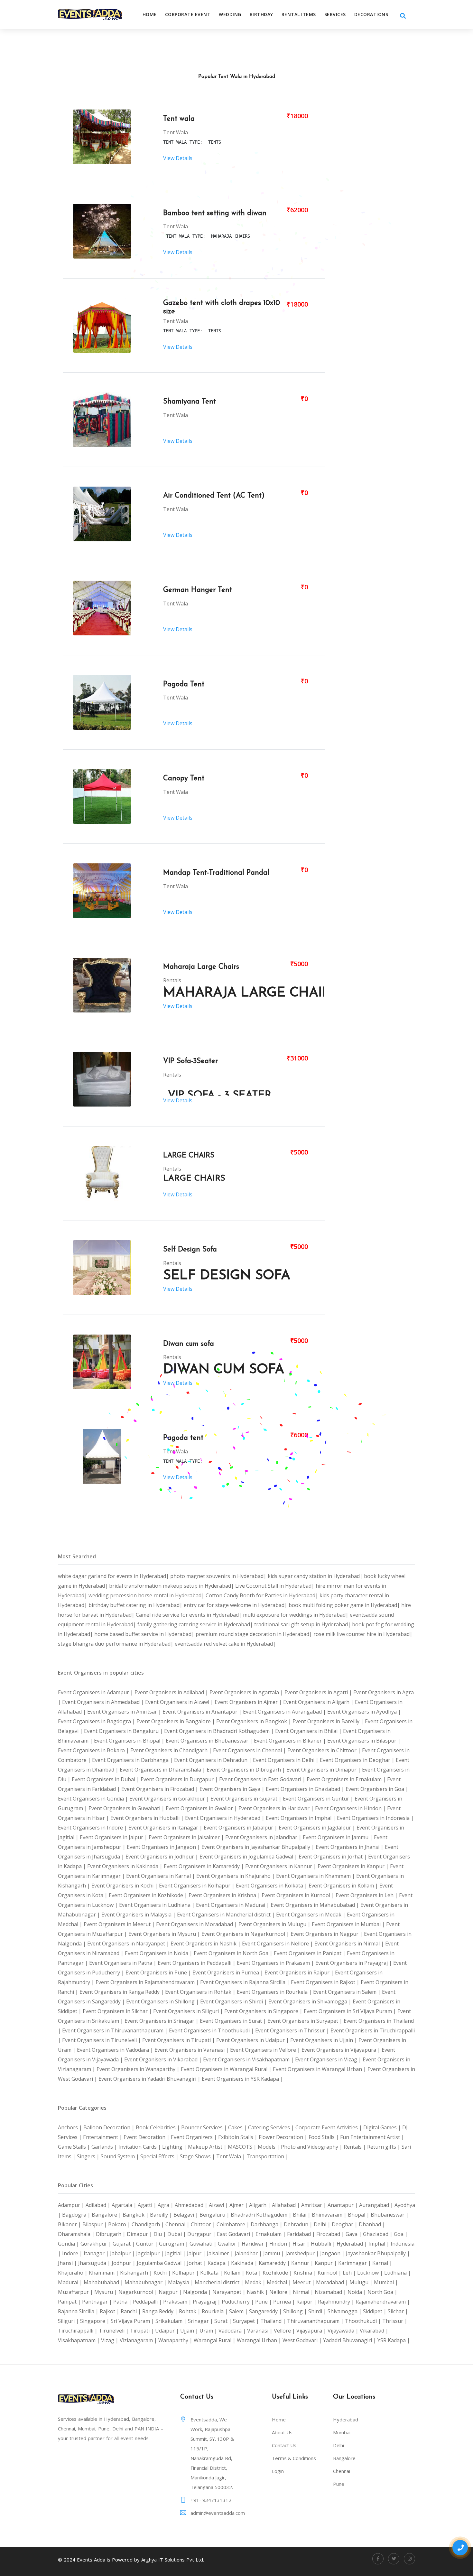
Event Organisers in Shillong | (163, 2001)
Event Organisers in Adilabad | (172, 1692)
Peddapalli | (148, 2302)
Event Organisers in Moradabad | (197, 1924)
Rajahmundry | (337, 2302)
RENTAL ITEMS (299, 14)
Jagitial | (176, 2253)
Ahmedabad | (192, 2205)
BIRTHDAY (261, 14)
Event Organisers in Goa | (377, 1789)
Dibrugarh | (111, 2234)
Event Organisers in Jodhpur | (162, 1857)
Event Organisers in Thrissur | (293, 2030)
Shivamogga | (345, 2311)
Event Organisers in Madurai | (233, 1905)
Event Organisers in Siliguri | (189, 2011)
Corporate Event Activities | (329, 2127)
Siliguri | (69, 2321)
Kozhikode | (278, 2273)
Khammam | (104, 2273)
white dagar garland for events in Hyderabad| (114, 1576)
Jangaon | (333, 2253)
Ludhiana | (398, 2273)
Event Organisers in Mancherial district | (227, 1915)
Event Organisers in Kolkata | (272, 1886)
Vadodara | (233, 2331)
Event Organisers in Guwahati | (127, 1808)
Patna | (123, 2302)
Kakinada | (245, 2263)
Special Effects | (160, 2156)
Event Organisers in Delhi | (286, 1760)
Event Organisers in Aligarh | (319, 1702)
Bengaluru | (215, 2215)
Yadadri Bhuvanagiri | (350, 2340)
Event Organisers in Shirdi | (234, 2001)
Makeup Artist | (208, 2147)
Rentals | (355, 2147)
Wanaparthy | (176, 2340)
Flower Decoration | (284, 2137)
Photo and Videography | (312, 2147)
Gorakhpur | (97, 2244)
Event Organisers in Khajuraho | (236, 1876)
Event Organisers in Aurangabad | (285, 1712)
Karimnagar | (355, 2263)
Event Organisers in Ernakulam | (347, 1779)
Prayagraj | (207, 2302)
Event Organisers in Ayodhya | (364, 1712)
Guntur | (148, 2244)
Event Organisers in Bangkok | (254, 1721)
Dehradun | (299, 2224)
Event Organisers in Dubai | (106, 1779)
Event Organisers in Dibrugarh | (246, 1770)
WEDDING (230, 14)
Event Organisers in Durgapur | (180, 1779)
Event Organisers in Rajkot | (326, 1982)
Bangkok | (136, 2215)
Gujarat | (124, 2244)
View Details (178, 158)
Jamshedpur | (303, 2253)
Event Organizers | (195, 2137)
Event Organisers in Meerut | (120, 1924)
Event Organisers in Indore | (93, 1828)
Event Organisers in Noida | (159, 1953)
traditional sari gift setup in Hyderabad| (303, 1624)
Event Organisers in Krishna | (225, 1895)
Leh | (350, 2273)
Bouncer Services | (205, 2127)
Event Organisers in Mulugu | (275, 1924)
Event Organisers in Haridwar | (277, 1808)
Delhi (339, 2445)
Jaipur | (197, 2253)
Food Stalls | (324, 2137)
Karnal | (382, 2263)
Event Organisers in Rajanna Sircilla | (246, 1982)
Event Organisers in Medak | (311, 1915)
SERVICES (335, 14)
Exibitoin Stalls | (238, 2137)
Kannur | (303, 2263)
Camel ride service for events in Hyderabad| (189, 1615)
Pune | (264, 2302)
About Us (282, 2432)
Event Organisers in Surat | (234, 2021)
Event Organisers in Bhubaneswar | (210, 1741)
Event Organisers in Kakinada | (125, 1866)
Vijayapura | (312, 2331)
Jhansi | (68, 2263)
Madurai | (71, 2282)
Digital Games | (383, 2127)
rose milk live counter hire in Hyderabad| (363, 1634)
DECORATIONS (371, 14)
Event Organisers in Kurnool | (299, 1895)
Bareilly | (162, 2215)
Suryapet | (247, 2321)
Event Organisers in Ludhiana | (158, 1905)
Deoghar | (345, 2224)
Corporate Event (188, 14)
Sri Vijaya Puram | (133, 2321)
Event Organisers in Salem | (348, 1992)
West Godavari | (303, 2340)
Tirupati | (143, 2331)
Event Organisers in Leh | (367, 1895)
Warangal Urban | (260, 2340)
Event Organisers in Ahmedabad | (104, 1702)
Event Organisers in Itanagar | (166, 1828)
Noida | (357, 2292)
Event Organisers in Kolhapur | (197, 1886)
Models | (269, 2147)
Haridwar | (255, 2244)
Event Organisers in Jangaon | (164, 1847)
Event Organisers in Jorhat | (333, 1857)
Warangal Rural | (215, 2340)
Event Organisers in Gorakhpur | (170, 1799)
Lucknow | (371, 2273)
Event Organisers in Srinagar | (162, 2021)
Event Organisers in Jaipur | (114, 1837)
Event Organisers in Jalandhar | (264, 1837)
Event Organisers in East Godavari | (263, 1779)
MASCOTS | (243, 2147)
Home (150, 14)
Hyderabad (346, 2419)
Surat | (224, 2321)
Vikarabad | (374, 2331)
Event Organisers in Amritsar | (125, 1712)
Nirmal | (304, 2292)
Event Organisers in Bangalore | (176, 1721)
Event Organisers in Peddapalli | (197, 1963)
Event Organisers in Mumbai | (349, 1924)
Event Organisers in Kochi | (125, 1886)
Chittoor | (204, 2224)
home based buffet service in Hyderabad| (145, 1634)
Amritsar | (314, 2205)
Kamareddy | (275, 2263)
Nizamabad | (331, 2292)
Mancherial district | (220, 2282)
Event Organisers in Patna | (123, 1963)
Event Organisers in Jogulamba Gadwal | (249, 1857)
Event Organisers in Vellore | (266, 2050)
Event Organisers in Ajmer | (249, 1702)
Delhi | (323, 2224)
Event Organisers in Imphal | (301, 1818)
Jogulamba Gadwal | (162, 2263)
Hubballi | (324, 2244)
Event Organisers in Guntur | (319, 1799)
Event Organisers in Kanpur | (354, 1866)
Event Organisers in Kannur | (281, 1866)
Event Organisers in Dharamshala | (163, 1770)
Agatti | (148, 2205)
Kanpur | (326, 2263)
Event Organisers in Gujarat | (247, 1799)
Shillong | (296, 2311)
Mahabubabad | (104, 2282)
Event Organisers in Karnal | (161, 1876)
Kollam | (235, 2273)
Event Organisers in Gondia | (94, 1799)
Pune (339, 2484)
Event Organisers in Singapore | (264, 2011)
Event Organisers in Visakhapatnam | (249, 2059)
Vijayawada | (344, 2331)
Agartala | (125, 2205)
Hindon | (281, 2244)
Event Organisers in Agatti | (319, 1692)
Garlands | (105, 2147)
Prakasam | (178, 2302)
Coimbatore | (234, 2224)
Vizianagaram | (139, 2340)
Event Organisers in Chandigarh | (172, 1750)
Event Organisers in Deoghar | (358, 1760)
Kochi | (163, 2273)
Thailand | (274, 2321)
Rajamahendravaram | (383, 2302)
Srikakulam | (172, 2321)
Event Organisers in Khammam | (316, 1876)
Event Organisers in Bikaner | (291, 1741)
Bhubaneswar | (390, 2215)
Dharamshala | (77, 2234)
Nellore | (281, 2292)
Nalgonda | (198, 2292)
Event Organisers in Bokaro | (94, 1750)
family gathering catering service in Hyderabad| (196, 1624)
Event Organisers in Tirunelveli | (102, 2040)
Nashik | (258, 2292)
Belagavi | (186, 2215)
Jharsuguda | (95, 2263)
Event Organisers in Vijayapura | (342, 2050)
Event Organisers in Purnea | (228, 1972)
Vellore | (285, 2331)
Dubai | (177, 2234)
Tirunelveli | (114, 2331)
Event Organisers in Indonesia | (375, 1818)
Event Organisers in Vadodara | (116, 2050)
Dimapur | (140, 2234)
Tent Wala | (231, 2156)
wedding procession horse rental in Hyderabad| (147, 1595)
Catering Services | (272, 2127)
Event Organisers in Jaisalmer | (187, 1837)
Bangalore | (107, 2215)
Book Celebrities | (158, 2127)
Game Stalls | (75, 2147)
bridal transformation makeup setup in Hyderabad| (172, 1586)
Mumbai (342, 2432)
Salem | (239, 2311)
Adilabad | (99, 2205)
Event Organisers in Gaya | (233, 1789)
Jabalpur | (123, 2253)
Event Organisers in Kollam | (344, 1886)
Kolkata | (212, 2273)
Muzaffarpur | (76, 2292)
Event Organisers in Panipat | (310, 1953)
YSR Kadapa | (394, 2340)
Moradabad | (333, 2282)
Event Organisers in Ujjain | (324, 2040)
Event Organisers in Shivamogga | (311, 2001)
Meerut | (304, 2282)
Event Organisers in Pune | (159, 1972)
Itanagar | (97, 2253)
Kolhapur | (186, 2273)
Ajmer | (239, 2205)
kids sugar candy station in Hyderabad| (316, 1576)
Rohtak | (190, 2311)
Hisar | (302, 2244)
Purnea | (285, 2302)
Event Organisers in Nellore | (278, 1944)
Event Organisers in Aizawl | (180, 1702)
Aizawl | (219, 2205)
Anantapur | (343, 2205)
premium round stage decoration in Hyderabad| (255, 1634)
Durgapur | (202, 2234)
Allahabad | (287, 2205)
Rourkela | (215, 2311)
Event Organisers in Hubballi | (148, 1818)
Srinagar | (201, 2321)
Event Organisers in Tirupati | (179, 2040)
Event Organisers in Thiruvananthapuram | (116, 2030)
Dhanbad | (372, 2224)
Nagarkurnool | (139, 2292)
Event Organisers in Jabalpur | (241, 1828)
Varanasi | (260, 2331)
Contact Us (284, 2445)
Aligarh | (260, 2205)
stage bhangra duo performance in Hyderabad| (116, 1644)
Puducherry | (238, 2302)
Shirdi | (318, 2311)
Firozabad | (331, 2234)
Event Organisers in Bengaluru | (124, 1731)
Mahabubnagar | (146, 2282)
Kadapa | (219, 2263)
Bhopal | (359, 2215)
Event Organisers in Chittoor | (325, 1750)
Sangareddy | (266, 2311)
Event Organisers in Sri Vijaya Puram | (351, 2011)
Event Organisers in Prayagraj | (354, 1963)
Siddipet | (375, 2311)
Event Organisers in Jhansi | (350, 1847)
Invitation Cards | (140, 2147)
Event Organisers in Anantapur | (203, 1712)
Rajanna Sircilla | (79, 2311)
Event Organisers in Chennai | (250, 1750)
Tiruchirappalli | (78, 2331)
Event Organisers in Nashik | (206, 1944)
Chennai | (178, 2224)
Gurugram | (174, 2244)
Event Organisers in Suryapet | (306, 2021)
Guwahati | (204, 2244)
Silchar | (398, 2311)
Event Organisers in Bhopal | (130, 1741)
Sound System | (121, 2156)
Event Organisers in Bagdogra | (97, 1721)
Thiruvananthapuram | (316, 2321)
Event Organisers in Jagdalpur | (318, 1828)
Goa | (401, 2234)
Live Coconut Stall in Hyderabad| (275, 1586)
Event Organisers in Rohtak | (201, 1992)
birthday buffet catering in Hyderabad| (136, 1605)
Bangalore (344, 2458)
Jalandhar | (249, 2253)
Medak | (256, 2282)
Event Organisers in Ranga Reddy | (122, 1992)
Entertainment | (103, 2137)
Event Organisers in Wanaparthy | (139, 2069)
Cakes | (238, 2127)
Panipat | (70, 2302)
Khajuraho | (73, 2273)
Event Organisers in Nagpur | (327, 1934)
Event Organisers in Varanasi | (192, 2050)
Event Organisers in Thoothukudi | (212, 2030)
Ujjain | (190, 2331)
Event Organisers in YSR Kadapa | (242, 2079)
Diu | (160, 2234)
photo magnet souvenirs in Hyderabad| (219, 1576)
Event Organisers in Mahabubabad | (315, 1905)
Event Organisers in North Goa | (234, 1953)
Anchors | (71, 2127)
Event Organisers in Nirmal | (350, 1944)
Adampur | (72, 2205)
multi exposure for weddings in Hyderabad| (296, 1615)
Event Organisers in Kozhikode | (149, 1895)
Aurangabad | (377, 2205)
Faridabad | (302, 2234)
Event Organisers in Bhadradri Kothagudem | (220, 1731)
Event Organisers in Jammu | (338, 1837)
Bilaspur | (95, 2224)
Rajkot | (110, 2311)
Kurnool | (330, 2273)
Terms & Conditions (294, 2458)
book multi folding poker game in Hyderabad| (345, 1605)
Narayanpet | (230, 2292)
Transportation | (267, 2156)
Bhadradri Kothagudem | (262, 2215)
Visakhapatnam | (79, 2340)
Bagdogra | (77, 2215)
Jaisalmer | (221, 2253)
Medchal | (280, 2282)
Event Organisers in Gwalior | (202, 1808)
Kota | (254, 2273)
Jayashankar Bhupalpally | (378, 2253)
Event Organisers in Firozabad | (160, 1789)
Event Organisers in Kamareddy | (204, 1866)
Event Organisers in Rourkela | (275, 1992)
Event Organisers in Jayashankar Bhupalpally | (259, 1847)
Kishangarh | (137, 2273)
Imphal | (380, 2244)
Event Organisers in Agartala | (247, 1692)
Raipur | (307, 2302)
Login (278, 2471)
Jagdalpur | (151, 2253)
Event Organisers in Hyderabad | (225, 1818)
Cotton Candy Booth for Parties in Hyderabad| (263, 1595)
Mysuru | (106, 2292)
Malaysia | (181, 2282)
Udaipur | (168, 2331)
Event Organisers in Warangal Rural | (227, 2069)
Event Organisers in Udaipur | (253, 2040)
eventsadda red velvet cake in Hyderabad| (225, 1644)
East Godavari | (236, 2234)
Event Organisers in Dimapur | (324, 1770)
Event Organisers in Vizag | (329, 2059)
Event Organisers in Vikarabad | (164, 2059)
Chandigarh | (148, 2224)
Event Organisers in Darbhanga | (133, 1760)
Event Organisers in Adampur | (96, 1692)
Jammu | (274, 2253)
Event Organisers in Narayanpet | (129, 1944)
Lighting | (175, 2147)
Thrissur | (395, 2321)
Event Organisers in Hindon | (351, 1808)
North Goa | (382, 2292)
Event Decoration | (147, 2137)
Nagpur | (171, 2292)
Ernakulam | (271, 2234)
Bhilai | (302, 2215)
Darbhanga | (267, 2224)
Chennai (342, 2471)
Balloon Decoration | (110, 2127)
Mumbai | (386, 2282)
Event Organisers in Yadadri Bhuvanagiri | (150, 2079)
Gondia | (69, 2244)
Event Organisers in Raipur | (300, 1972)
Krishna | (306, 2273)
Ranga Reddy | (161, 2311)
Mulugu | (362, 2282)
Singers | (89, 2156)
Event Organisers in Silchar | (118, 2011)
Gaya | (354, 2234)
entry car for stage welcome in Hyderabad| (236, 1605)
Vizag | (110, 2340)
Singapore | (95, 2321)
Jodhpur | (124, 2263)
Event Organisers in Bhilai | (309, 1731)
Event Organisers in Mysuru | (165, 1934)
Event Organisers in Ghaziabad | (306, 1789)
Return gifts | (384, 2147)
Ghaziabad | (378, 2234)
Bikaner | (70, 2224)
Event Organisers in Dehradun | (213, 1760)
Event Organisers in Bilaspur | (364, 1741)
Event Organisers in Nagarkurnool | (246, 1934)
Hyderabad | (352, 2244)
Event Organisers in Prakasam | (276, 1963)
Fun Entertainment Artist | (372, 2137)
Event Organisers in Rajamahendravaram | (148, 1982)
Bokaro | (120, 2224)
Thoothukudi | (364, 2321)
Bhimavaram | (330, 2215)
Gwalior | (230, 2244)
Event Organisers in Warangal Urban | (320, 2069)
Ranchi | (131, 2311)
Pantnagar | (98, 2302)
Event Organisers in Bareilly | (329, 1721)
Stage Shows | (198, 2156)
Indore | (73, 2253)
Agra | (166, 2205)
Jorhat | (197, 2263)
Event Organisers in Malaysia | (139, 1915)
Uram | (209, 2331)
